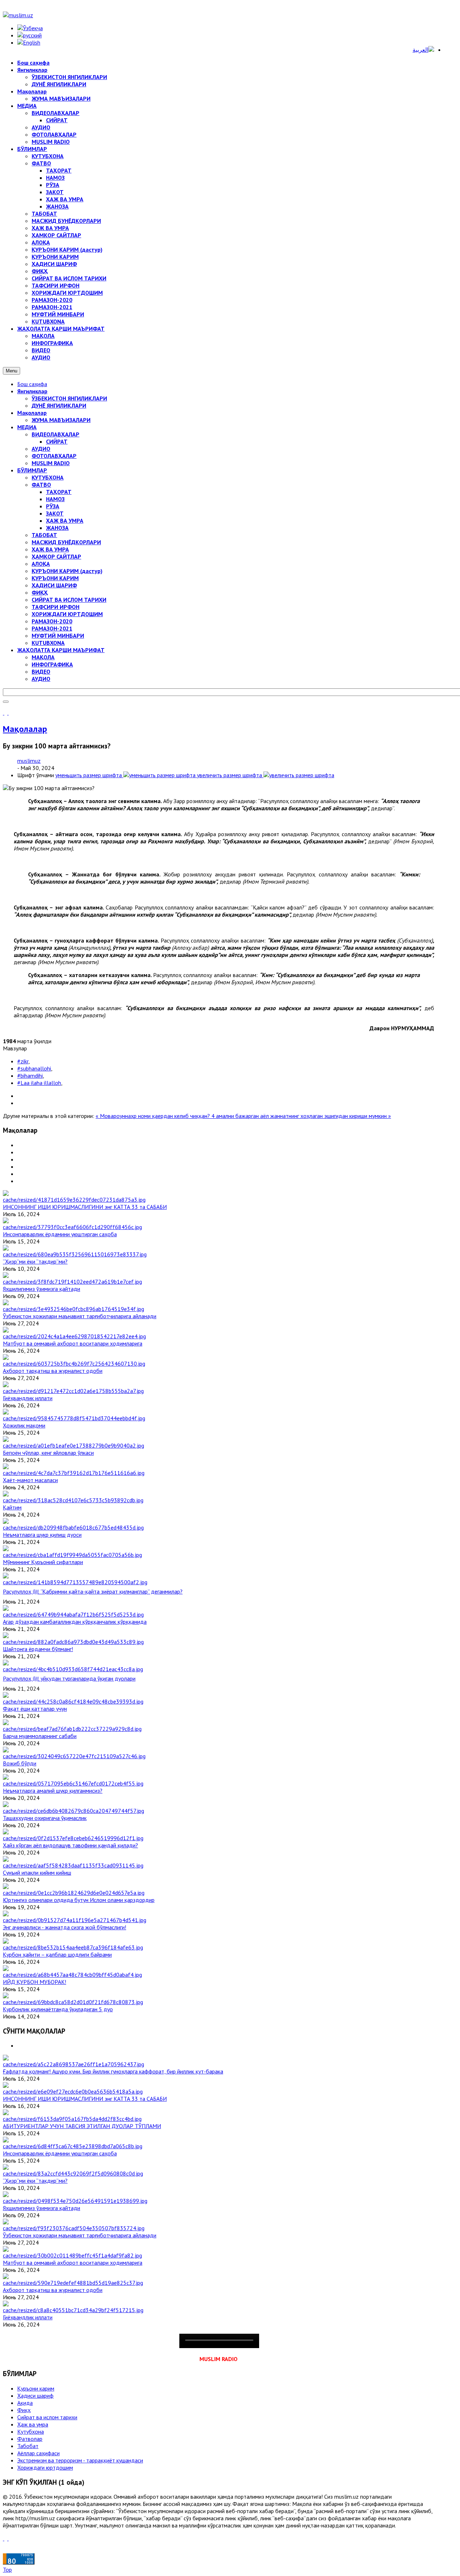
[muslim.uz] (18, 15)
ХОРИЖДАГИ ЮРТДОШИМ (67, 614)
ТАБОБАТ (44, 535)
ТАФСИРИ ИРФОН (56, 607)
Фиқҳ (24, 2410)
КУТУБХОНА (48, 477)
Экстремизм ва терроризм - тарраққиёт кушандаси (80, 2460)
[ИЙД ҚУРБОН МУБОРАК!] (72, 1975)
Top (7, 2570)
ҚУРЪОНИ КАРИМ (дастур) (67, 571)
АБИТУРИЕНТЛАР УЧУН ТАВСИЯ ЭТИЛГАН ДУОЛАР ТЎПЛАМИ (82, 2126)
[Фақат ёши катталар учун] (73, 1701)
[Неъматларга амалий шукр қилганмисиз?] (73, 1783)
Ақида (25, 2403)
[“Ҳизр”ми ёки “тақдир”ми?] (75, 1254)
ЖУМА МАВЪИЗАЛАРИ (61, 420)
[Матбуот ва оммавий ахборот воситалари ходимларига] (74, 1336)
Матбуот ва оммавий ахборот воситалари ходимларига (73, 1343)
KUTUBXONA (48, 643)
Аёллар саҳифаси (38, 2453)
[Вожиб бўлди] (74, 1756)
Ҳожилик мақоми (24, 1425)
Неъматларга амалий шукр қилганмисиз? (53, 1791)
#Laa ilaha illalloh (39, 1083)
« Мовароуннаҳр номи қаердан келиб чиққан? (153, 1116)
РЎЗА (53, 506)
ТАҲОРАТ (59, 492)
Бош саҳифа (32, 384)
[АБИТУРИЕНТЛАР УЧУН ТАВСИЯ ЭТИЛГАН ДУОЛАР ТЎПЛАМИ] (72, 2119)
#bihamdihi (30, 1076)
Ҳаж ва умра (33, 2424)
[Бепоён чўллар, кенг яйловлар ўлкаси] (73, 1445)
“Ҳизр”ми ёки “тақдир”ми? (35, 1261)
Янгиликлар (32, 391)
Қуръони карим (36, 2388)
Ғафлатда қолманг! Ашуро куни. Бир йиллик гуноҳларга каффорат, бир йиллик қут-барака (113, 2071)
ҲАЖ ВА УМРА (65, 521)
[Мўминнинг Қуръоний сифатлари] (72, 1555)
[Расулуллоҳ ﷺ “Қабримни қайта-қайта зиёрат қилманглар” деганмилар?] (75, 1582)
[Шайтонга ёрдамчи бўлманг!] (73, 1642)
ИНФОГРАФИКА (52, 664)
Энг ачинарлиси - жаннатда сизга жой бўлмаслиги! (65, 1927)
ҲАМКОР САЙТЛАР (56, 556)
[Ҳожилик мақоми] (74, 1418)
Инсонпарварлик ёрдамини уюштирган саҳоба (60, 1234)
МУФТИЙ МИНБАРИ (58, 636)
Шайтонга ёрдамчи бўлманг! (38, 1649)
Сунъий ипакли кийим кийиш (37, 1873)
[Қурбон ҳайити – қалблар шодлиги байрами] (73, 1947)
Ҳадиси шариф (35, 2396)
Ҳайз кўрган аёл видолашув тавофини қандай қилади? (70, 1845)
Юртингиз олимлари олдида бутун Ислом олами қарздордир (79, 1900)
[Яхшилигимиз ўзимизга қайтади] (72, 1282)
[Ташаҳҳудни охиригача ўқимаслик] (73, 1811)
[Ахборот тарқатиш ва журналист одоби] (74, 1363)
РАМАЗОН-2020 (52, 621)
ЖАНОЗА (57, 528)
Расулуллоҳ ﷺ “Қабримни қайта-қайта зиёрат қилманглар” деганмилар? (93, 1591)
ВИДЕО (41, 671)
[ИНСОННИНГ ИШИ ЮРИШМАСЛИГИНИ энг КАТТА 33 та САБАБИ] (74, 1200)
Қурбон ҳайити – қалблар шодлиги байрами (57, 1954)
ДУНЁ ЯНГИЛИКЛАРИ (59, 405)
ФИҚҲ (40, 592)
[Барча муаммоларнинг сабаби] (72, 1729)
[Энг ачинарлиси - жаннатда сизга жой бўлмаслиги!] (75, 1920)
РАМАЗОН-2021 (52, 628)
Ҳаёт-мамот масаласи (30, 1480)
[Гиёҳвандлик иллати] (73, 1391)
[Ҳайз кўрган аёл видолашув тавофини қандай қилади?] (73, 1838)
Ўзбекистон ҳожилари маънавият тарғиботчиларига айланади (80, 1316)
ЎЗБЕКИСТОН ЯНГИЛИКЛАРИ (69, 398)
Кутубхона (31, 2431)
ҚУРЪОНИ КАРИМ (55, 578)
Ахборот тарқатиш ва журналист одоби (53, 1371)
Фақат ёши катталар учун (35, 1709)
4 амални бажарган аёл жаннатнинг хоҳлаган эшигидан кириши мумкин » (301, 1116)
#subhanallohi (34, 1068)
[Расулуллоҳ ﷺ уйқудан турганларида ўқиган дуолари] (73, 1669)
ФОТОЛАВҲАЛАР (54, 456)
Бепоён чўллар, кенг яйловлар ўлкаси (48, 1453)
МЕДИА (27, 427)
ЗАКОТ (55, 513)
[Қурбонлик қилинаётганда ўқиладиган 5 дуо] (73, 2002)
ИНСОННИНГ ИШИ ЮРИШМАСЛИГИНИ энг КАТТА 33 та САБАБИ (85, 1207)
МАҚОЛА (43, 657)
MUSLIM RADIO (51, 463)
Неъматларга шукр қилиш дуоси (42, 1535)
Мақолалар (32, 413)
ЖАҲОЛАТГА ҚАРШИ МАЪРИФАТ (61, 650)
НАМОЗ (55, 499)
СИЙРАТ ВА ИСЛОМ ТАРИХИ (69, 600)
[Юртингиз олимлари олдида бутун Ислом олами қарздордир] (74, 1893)
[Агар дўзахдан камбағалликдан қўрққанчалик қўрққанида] (73, 1614)
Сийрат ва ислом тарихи (47, 2417)
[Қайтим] (73, 1500)
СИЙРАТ (57, 441)
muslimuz (29, 761)
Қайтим (12, 1507)
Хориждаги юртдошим (45, 2467)
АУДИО (41, 449)
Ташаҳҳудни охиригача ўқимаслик (45, 1818)
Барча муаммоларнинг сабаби (40, 1736)
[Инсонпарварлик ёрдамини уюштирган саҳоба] (72, 1227)
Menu (11, 371)
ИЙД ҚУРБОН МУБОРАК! (34, 1982)
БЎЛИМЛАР (32, 470)
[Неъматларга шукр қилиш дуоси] (73, 1527)
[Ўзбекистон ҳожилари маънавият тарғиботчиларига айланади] (73, 1309)
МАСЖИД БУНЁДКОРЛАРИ (66, 542)
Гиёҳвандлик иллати (28, 1398)
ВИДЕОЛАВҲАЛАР (56, 434)
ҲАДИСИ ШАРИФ (54, 585)
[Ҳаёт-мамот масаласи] (74, 1473)
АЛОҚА (41, 564)
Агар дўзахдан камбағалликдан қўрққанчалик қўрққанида (75, 1622)
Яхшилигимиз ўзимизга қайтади (42, 1289)
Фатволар (30, 2439)
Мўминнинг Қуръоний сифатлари (43, 1562)
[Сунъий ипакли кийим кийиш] (73, 1865)
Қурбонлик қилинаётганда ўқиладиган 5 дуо (58, 2009)
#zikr (23, 1061)
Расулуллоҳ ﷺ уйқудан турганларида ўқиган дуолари (69, 1678)
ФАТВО (41, 485)
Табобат (28, 2446)
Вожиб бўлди (20, 1763)
